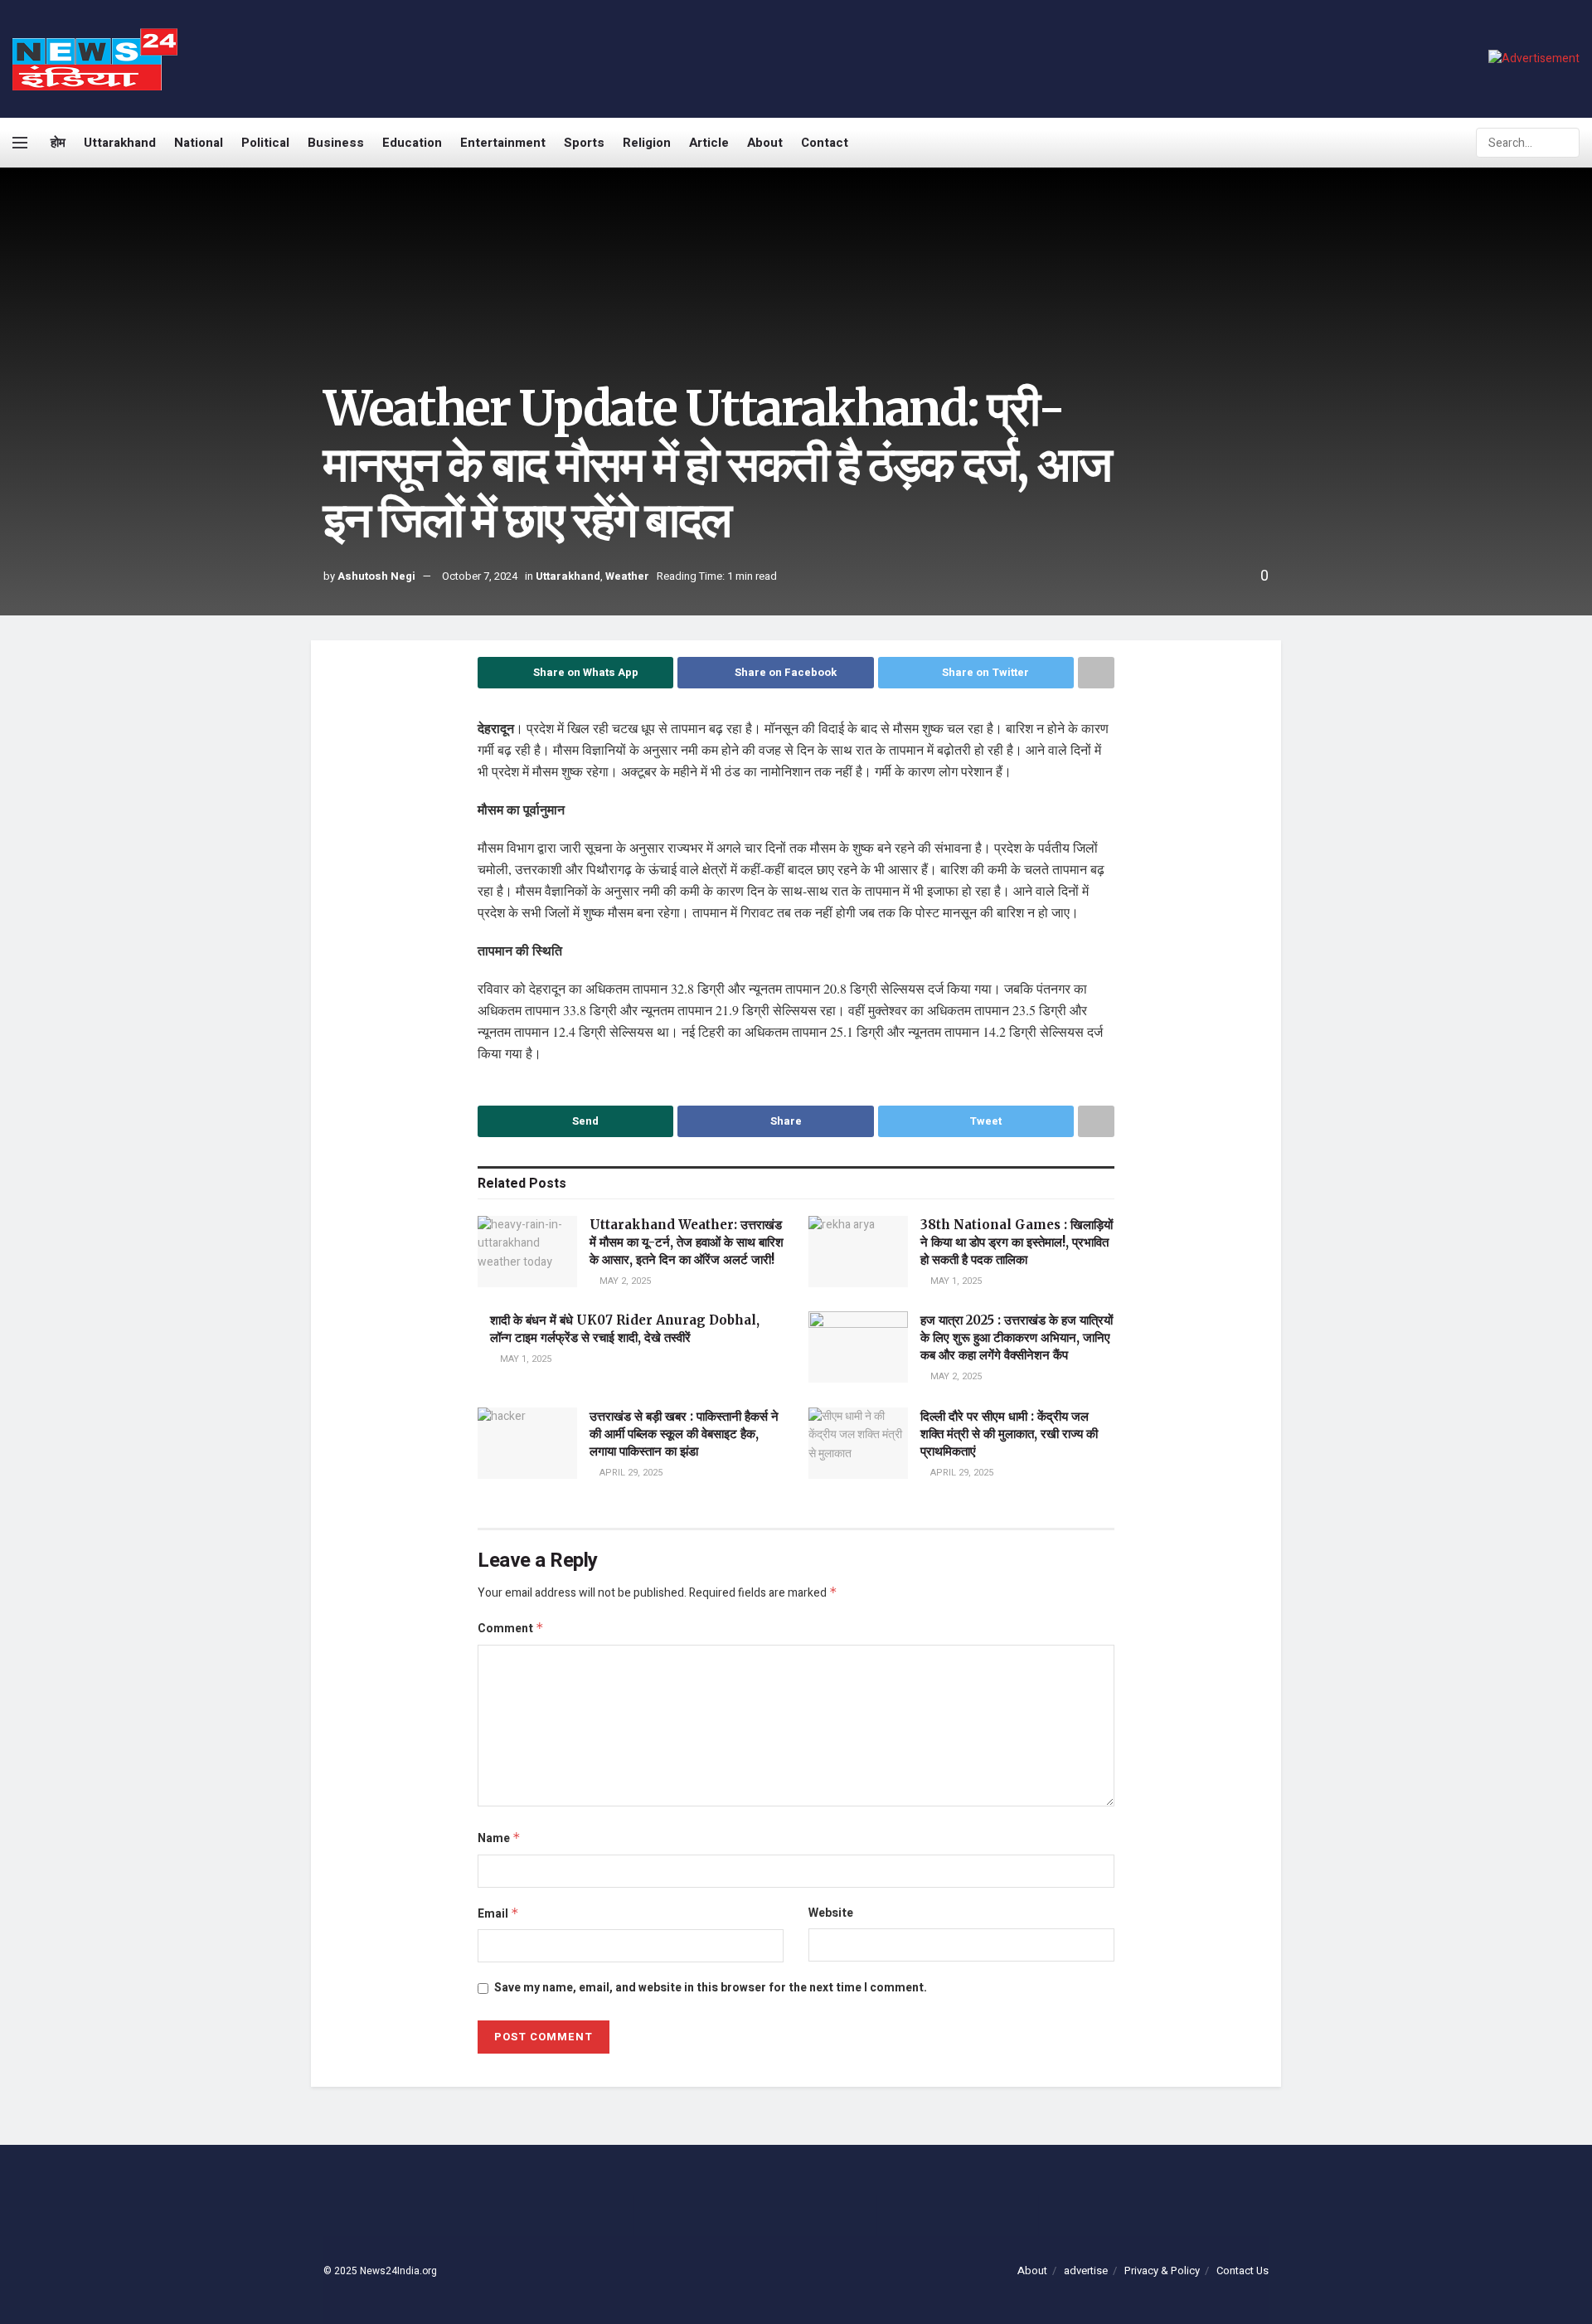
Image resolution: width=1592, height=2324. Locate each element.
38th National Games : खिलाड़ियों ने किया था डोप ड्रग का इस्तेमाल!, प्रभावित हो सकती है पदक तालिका (1017, 1242)
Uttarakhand (120, 143)
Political (265, 143)
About (765, 143)
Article (709, 143)
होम (58, 143)
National (199, 143)
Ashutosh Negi (376, 576)
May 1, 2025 (955, 1281)
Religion (647, 143)
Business (336, 143)
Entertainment (503, 143)
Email (498, 1914)
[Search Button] (1565, 143)
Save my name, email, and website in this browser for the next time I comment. (711, 1988)
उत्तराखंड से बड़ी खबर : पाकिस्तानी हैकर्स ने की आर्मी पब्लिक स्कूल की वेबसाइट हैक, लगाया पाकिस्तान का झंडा (684, 1434)
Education (412, 143)
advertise (1086, 2271)
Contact (825, 143)
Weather (627, 576)
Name (499, 1838)
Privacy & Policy (1162, 2271)
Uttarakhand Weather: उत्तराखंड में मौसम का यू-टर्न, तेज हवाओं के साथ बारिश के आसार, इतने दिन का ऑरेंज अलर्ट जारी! (687, 1242)
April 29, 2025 (630, 1473)
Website (831, 1913)
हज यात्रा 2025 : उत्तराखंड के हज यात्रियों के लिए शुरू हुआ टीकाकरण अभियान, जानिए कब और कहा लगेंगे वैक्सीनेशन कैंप (1017, 1337)
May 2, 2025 (624, 1281)
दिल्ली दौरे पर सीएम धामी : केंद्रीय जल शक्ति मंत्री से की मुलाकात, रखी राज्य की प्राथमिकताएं (1009, 1434)
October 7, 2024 (480, 576)
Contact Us (1243, 2271)
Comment (511, 1629)
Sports (584, 143)
